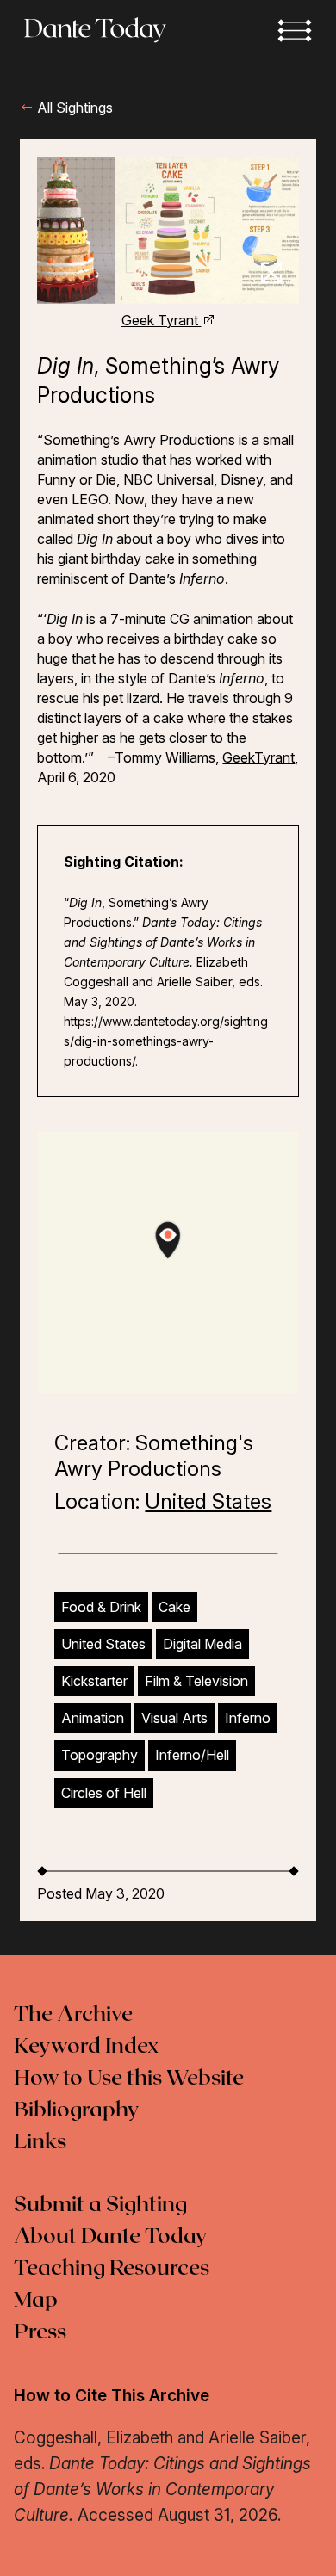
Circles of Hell (104, 1793)
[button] (295, 30)
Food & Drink (101, 1607)
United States (208, 1501)
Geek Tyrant (162, 320)
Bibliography (77, 2110)
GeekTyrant (258, 757)
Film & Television (196, 1681)
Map (36, 2301)
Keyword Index (86, 2047)
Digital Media (202, 1644)
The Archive (73, 2015)
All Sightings (73, 108)
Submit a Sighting (100, 2205)
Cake (174, 1607)
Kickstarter (94, 1681)
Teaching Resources (112, 2269)
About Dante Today (111, 2237)
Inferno (248, 1718)
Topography (100, 1755)
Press (40, 2332)
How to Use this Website (129, 2079)
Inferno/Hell (192, 1755)
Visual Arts (174, 1718)
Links (40, 2142)
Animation (93, 1718)
